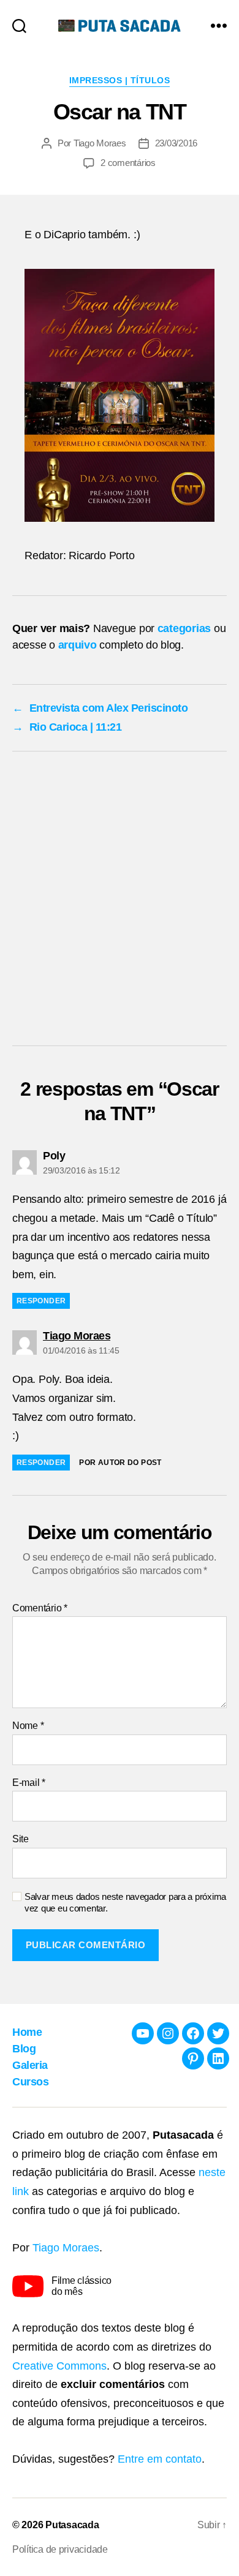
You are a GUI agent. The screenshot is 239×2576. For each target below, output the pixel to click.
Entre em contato (160, 2459)
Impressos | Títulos (120, 80)
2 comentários (128, 163)
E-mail (29, 1783)
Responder (41, 1301)
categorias (184, 628)
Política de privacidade (60, 2549)
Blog (24, 2049)
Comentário (40, 1608)
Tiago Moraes (100, 143)
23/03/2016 (176, 143)
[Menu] (219, 25)
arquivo (78, 645)
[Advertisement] (120, 902)
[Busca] (19, 25)
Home (27, 2032)
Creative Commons (59, 2366)
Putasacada (72, 2525)
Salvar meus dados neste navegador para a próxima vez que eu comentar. (125, 1902)
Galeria (30, 2065)
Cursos (30, 2082)
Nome (28, 1726)
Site (21, 1839)
